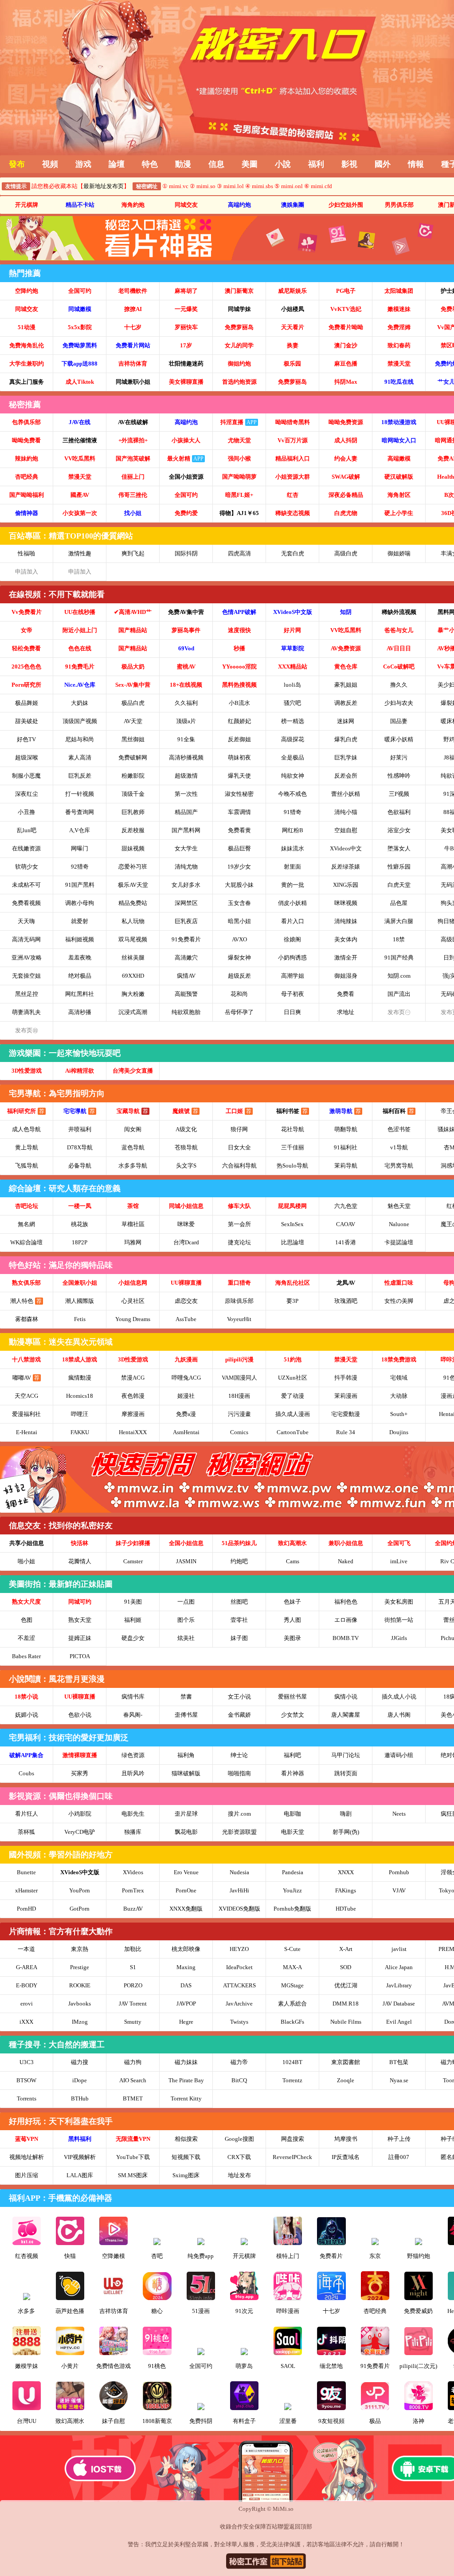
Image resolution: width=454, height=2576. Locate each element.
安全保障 (254, 2527)
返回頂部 (301, 2527)
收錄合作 (231, 2527)
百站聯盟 (278, 2527)
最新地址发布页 (104, 186)
